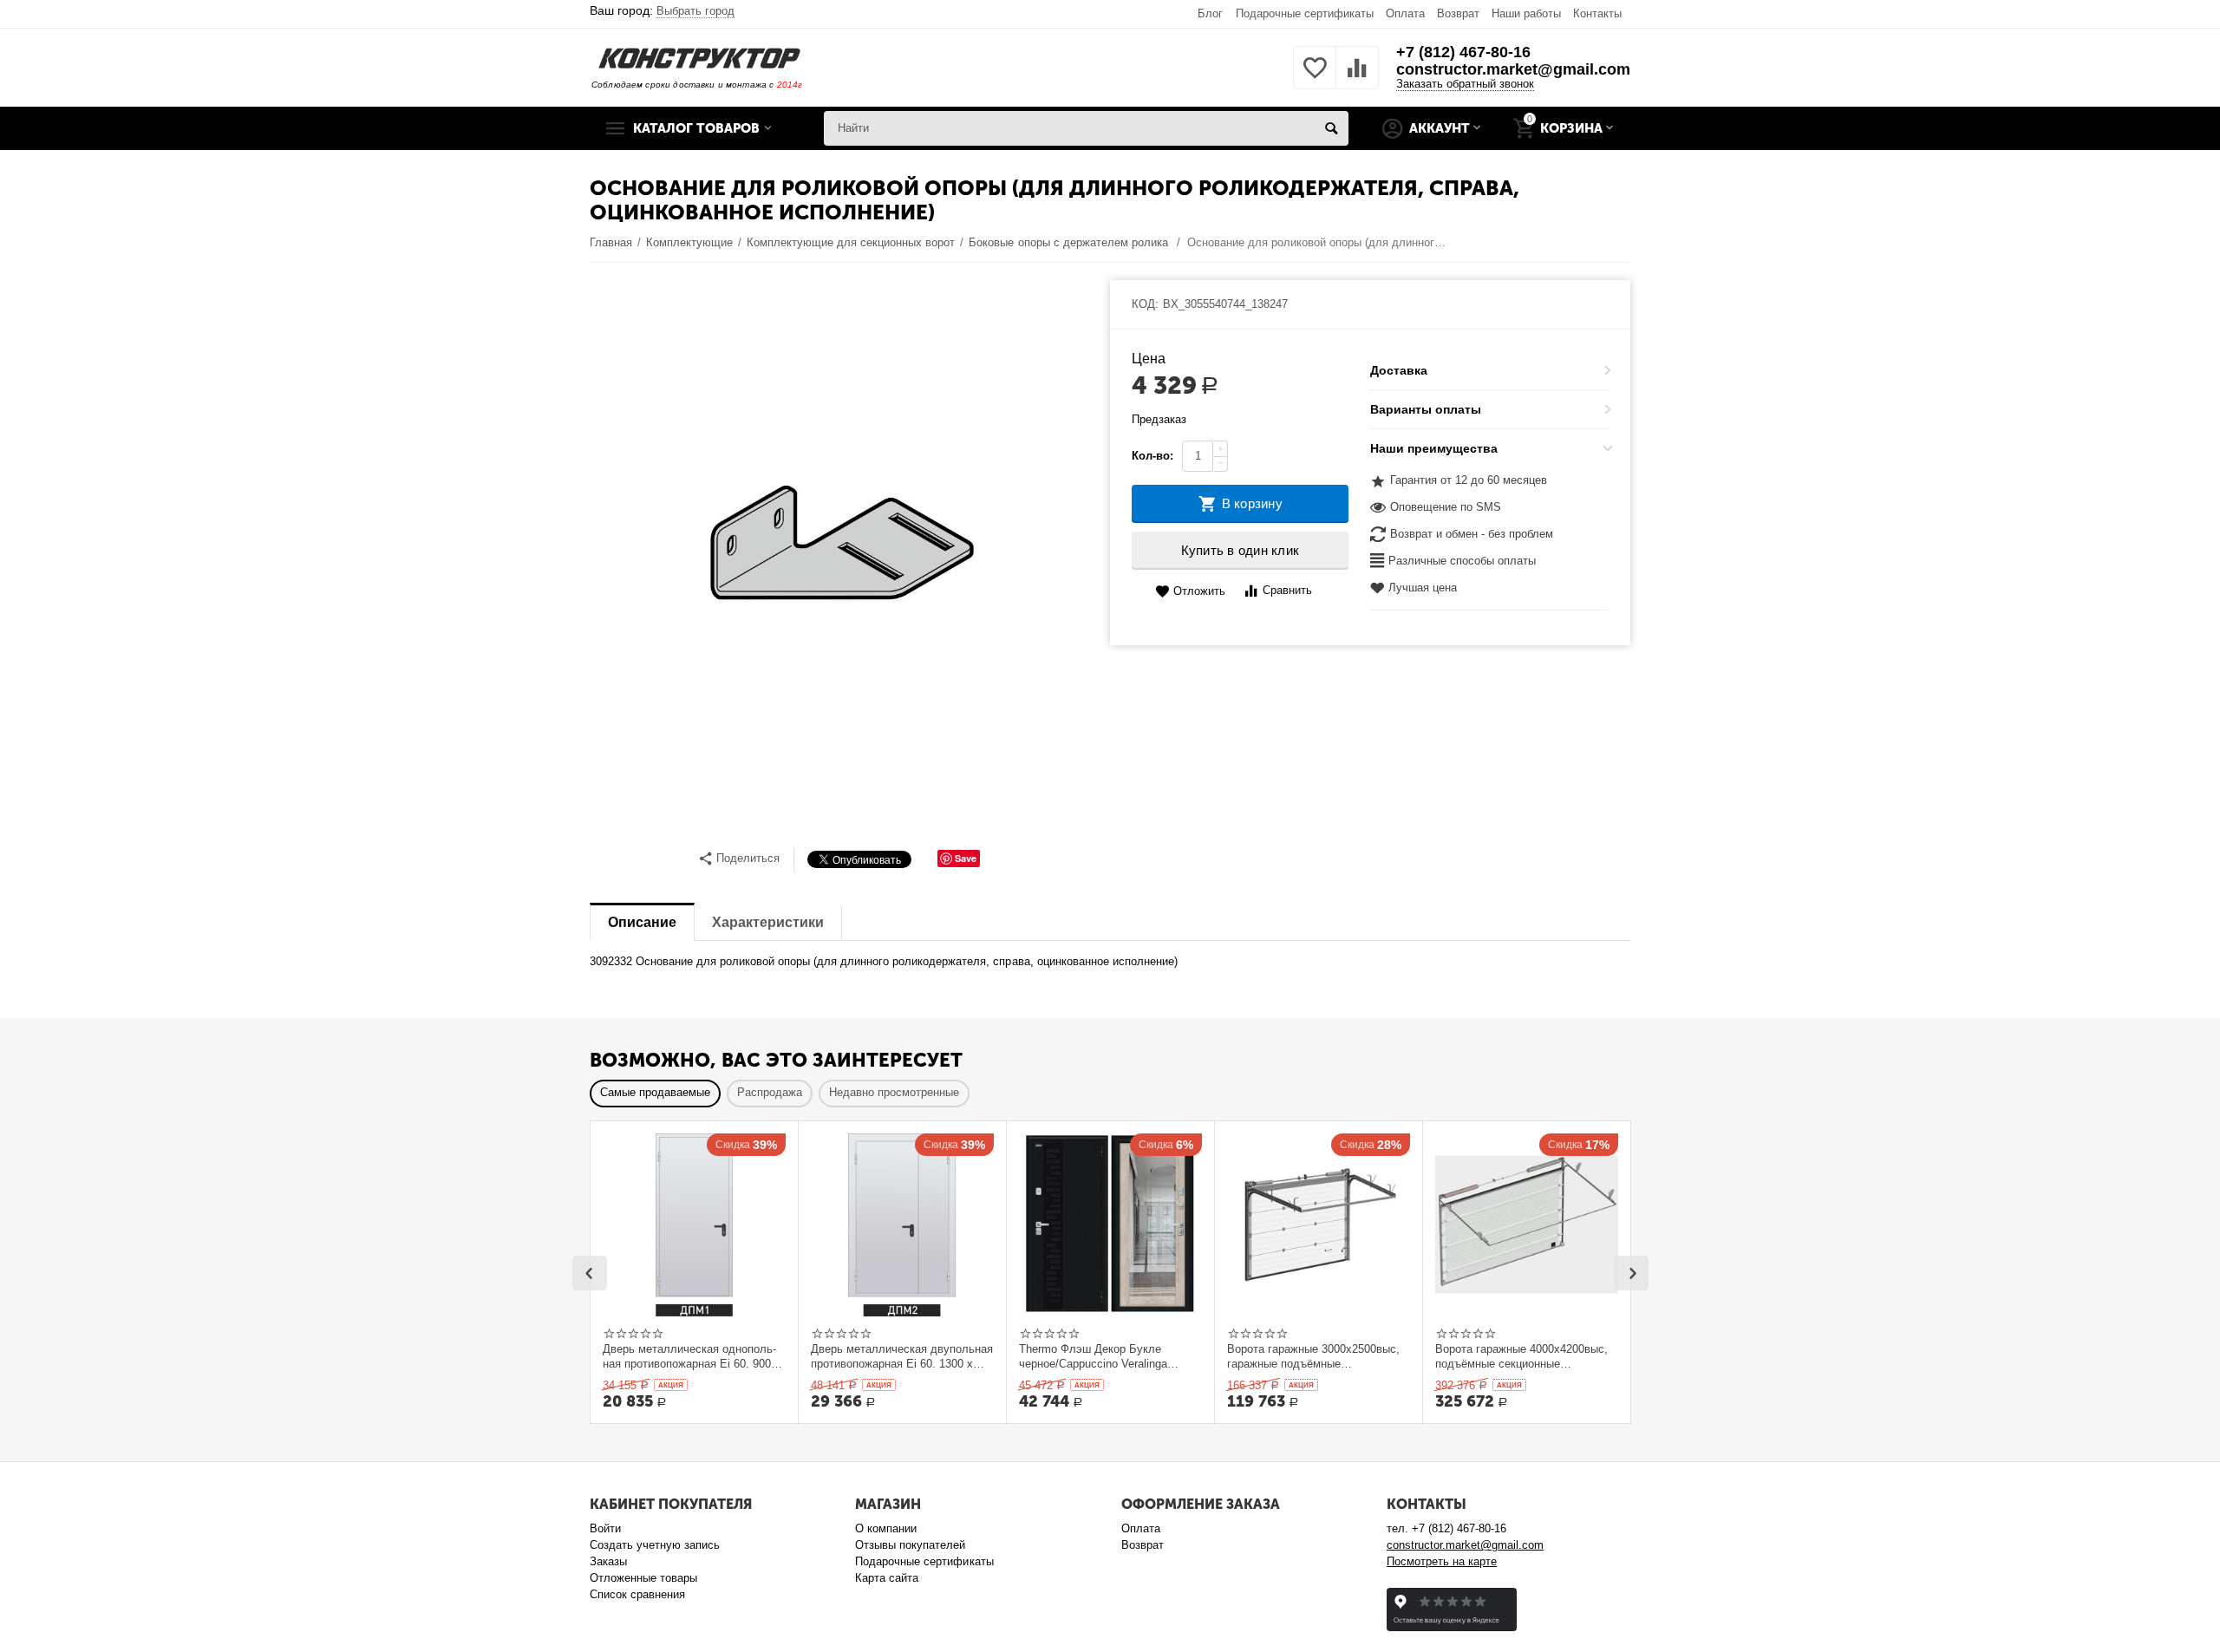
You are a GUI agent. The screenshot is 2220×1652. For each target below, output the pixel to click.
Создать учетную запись (655, 1545)
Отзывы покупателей (910, 1545)
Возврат (1458, 13)
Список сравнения (637, 1594)
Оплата (1405, 13)
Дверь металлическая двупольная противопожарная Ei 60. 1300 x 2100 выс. (902, 1356)
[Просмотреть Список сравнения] (1357, 78)
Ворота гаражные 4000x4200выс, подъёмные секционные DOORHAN (1521, 1356)
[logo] (699, 58)
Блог (1210, 13)
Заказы (608, 1561)
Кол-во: (1152, 456)
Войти (605, 1528)
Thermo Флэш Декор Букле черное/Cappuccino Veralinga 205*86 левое (1093, 1356)
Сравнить (1287, 590)
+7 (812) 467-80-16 (1463, 52)
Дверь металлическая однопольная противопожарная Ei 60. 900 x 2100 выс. (692, 1356)
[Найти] (1331, 128)
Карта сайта (887, 1578)
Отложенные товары (643, 1578)
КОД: (1145, 304)
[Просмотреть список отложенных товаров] (1315, 78)
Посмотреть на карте (1442, 1561)
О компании (886, 1528)
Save (966, 858)
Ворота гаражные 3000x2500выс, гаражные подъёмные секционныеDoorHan (1313, 1356)
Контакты (1597, 13)
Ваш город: (662, 10)
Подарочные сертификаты (1305, 13)
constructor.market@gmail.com (1513, 69)
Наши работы (1526, 13)
